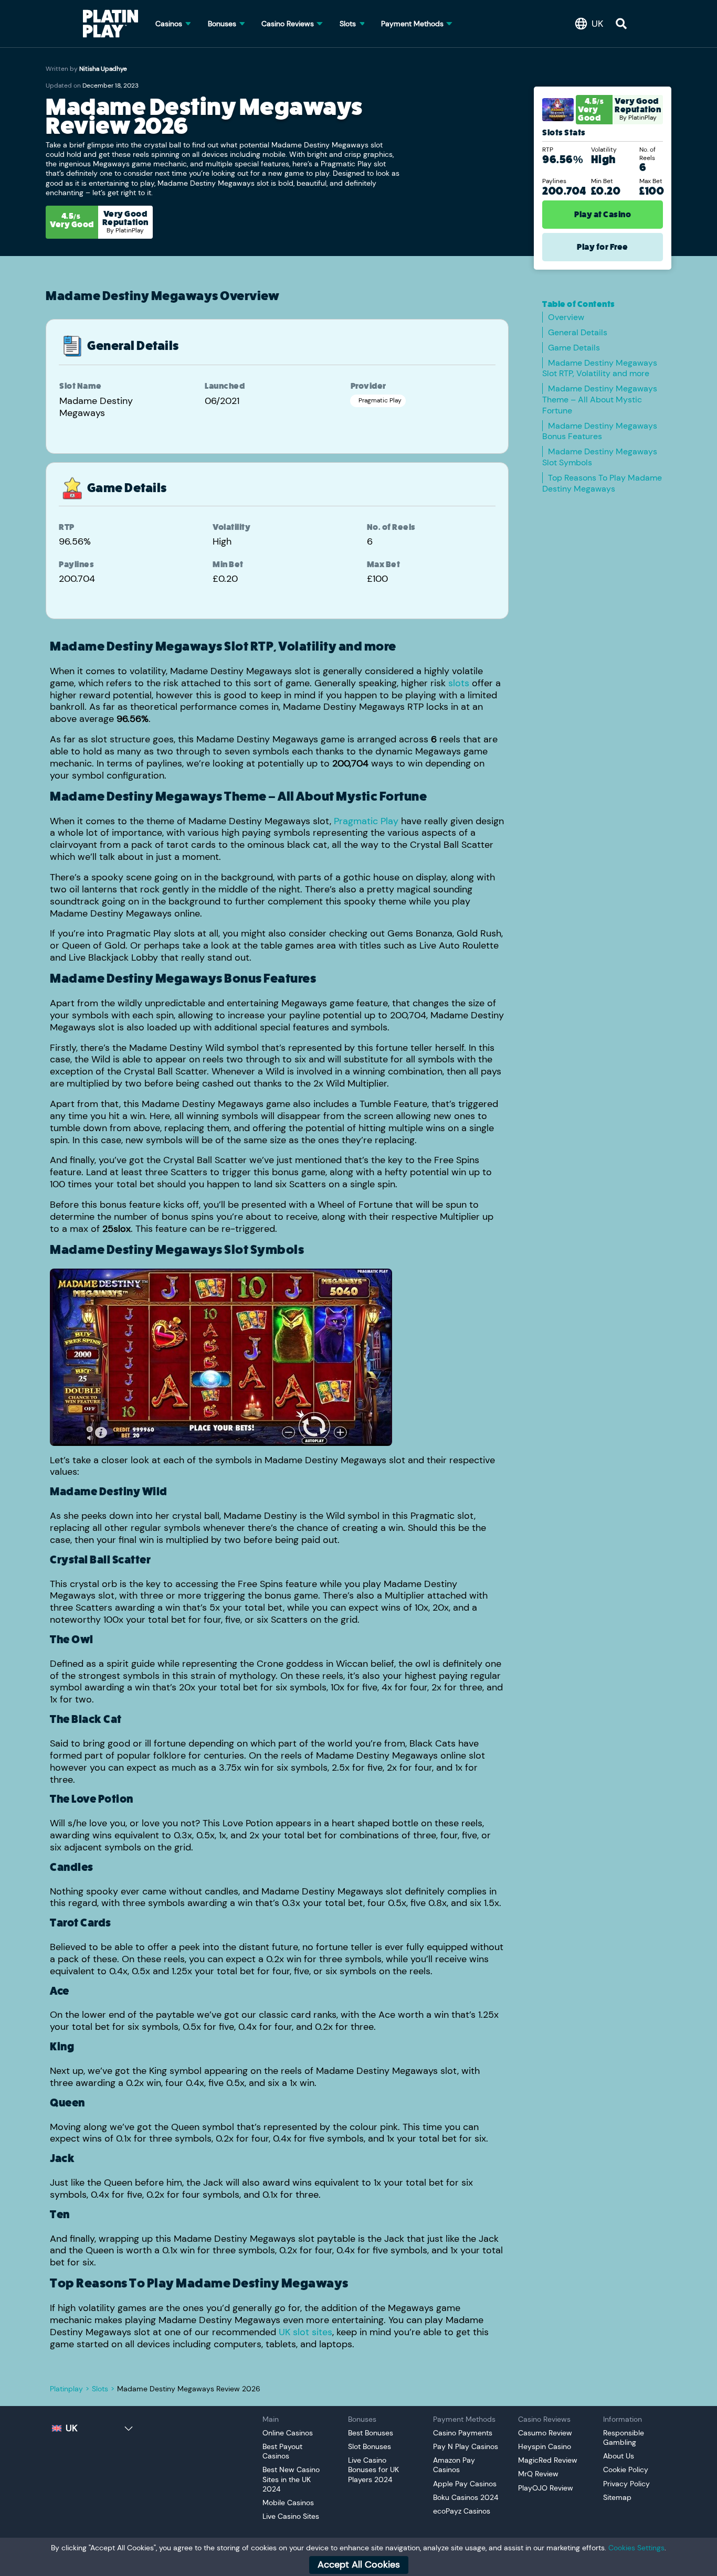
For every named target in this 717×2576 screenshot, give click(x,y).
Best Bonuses (371, 2433)
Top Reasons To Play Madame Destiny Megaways (602, 483)
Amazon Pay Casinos (454, 2465)
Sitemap (617, 2497)
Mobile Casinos (288, 2503)
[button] (592, 24)
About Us (619, 2456)
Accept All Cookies (359, 2564)
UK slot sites (305, 2332)
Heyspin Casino (545, 2446)
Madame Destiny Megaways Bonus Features (600, 431)
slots (459, 683)
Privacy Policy (626, 2484)
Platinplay (66, 2389)
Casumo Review (545, 2433)
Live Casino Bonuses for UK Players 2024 (373, 2469)
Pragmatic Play (366, 821)
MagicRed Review (548, 2460)
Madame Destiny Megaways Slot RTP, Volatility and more (600, 368)
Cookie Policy (626, 2469)
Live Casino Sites (291, 2516)
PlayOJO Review (546, 2488)
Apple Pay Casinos (465, 2484)
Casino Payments (463, 2433)
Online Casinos (288, 2433)
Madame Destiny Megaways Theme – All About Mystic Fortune (600, 400)
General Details (578, 332)
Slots (100, 2389)
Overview (566, 317)
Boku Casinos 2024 (467, 2497)
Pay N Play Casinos (466, 2446)
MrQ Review (538, 2474)
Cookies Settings (636, 2548)
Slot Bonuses (370, 2446)
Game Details (574, 348)
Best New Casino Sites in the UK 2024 (291, 2479)
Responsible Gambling (624, 2437)
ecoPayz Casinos (462, 2511)
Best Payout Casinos (282, 2451)
